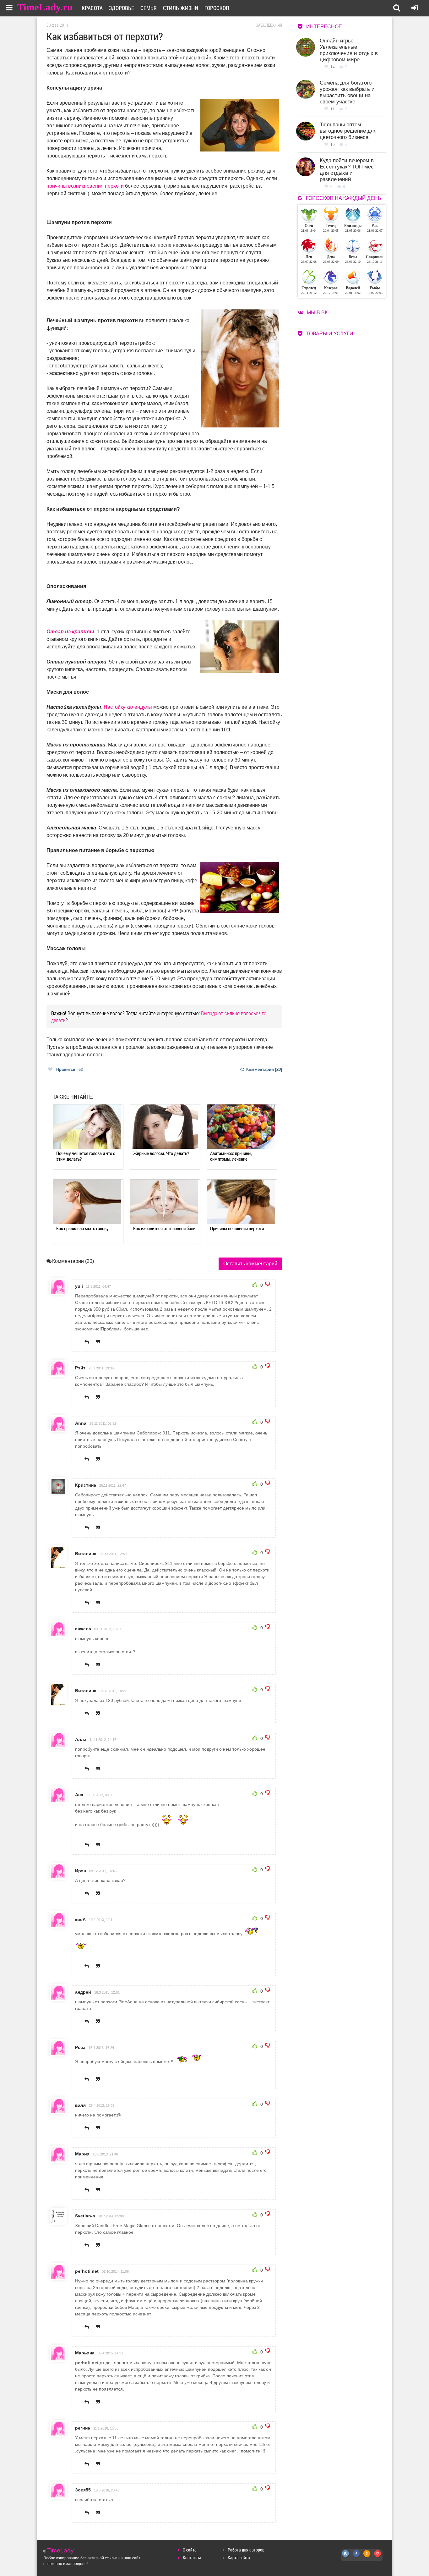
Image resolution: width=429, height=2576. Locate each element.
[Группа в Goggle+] (378, 2557)
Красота (92, 8)
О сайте (190, 2550)
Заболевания (269, 25)
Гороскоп (217, 8)
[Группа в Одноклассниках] (367, 2557)
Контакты (192, 2558)
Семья (149, 8)
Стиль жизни (181, 8)
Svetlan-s (85, 2216)
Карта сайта (239, 2558)
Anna (81, 1423)
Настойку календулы (128, 707)
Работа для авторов (246, 2550)
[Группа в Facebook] (356, 2557)
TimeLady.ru (45, 7)
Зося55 (83, 2490)
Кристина (86, 1485)
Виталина (86, 1554)
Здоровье (122, 8)
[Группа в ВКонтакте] (346, 2557)
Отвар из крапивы (70, 632)
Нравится (70, 1069)
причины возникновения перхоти (85, 186)
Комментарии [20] (263, 1069)
